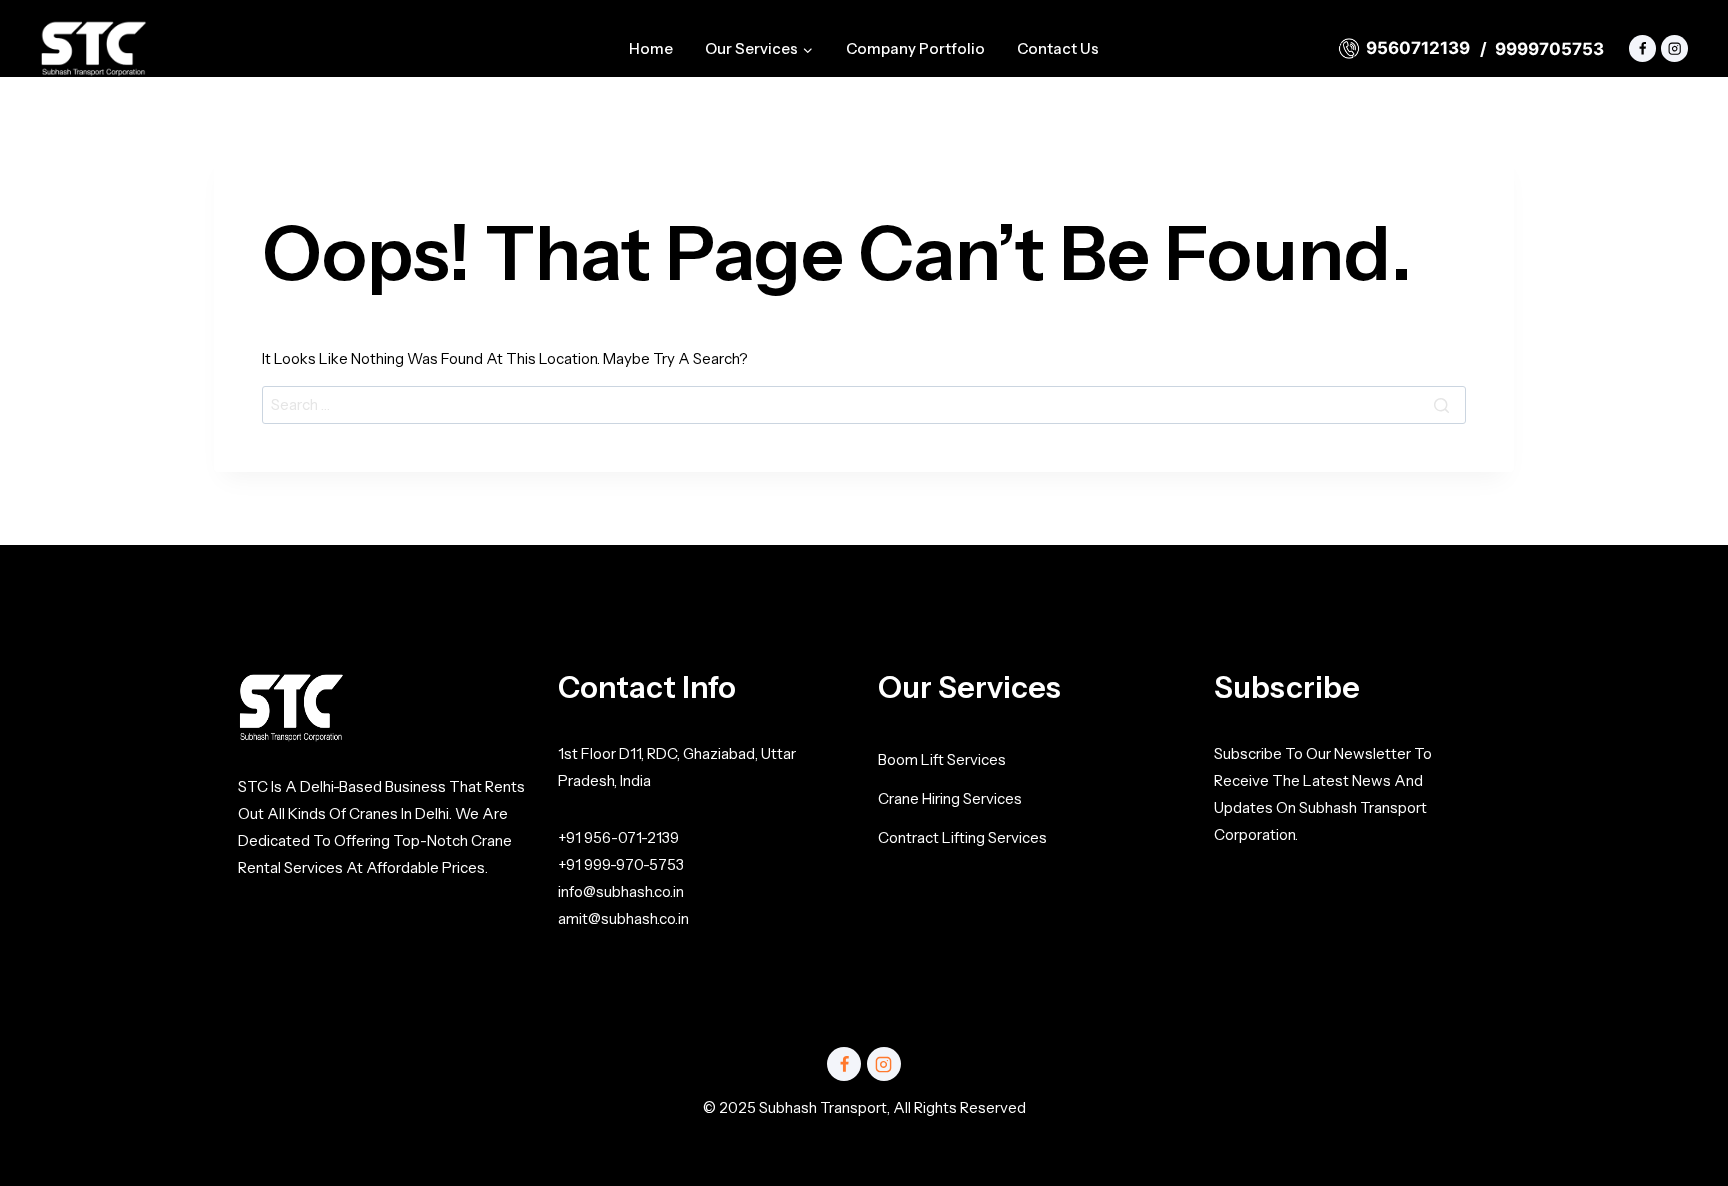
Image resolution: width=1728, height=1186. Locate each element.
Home (651, 48)
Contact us (1058, 48)
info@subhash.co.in (621, 891)
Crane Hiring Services (950, 798)
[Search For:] (864, 404)
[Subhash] (93, 48)
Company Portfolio (915, 48)
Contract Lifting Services (962, 837)
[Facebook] (1642, 48)
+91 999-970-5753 (621, 864)
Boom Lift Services (942, 759)
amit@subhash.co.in (623, 918)
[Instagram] (1674, 48)
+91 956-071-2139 (618, 837)
